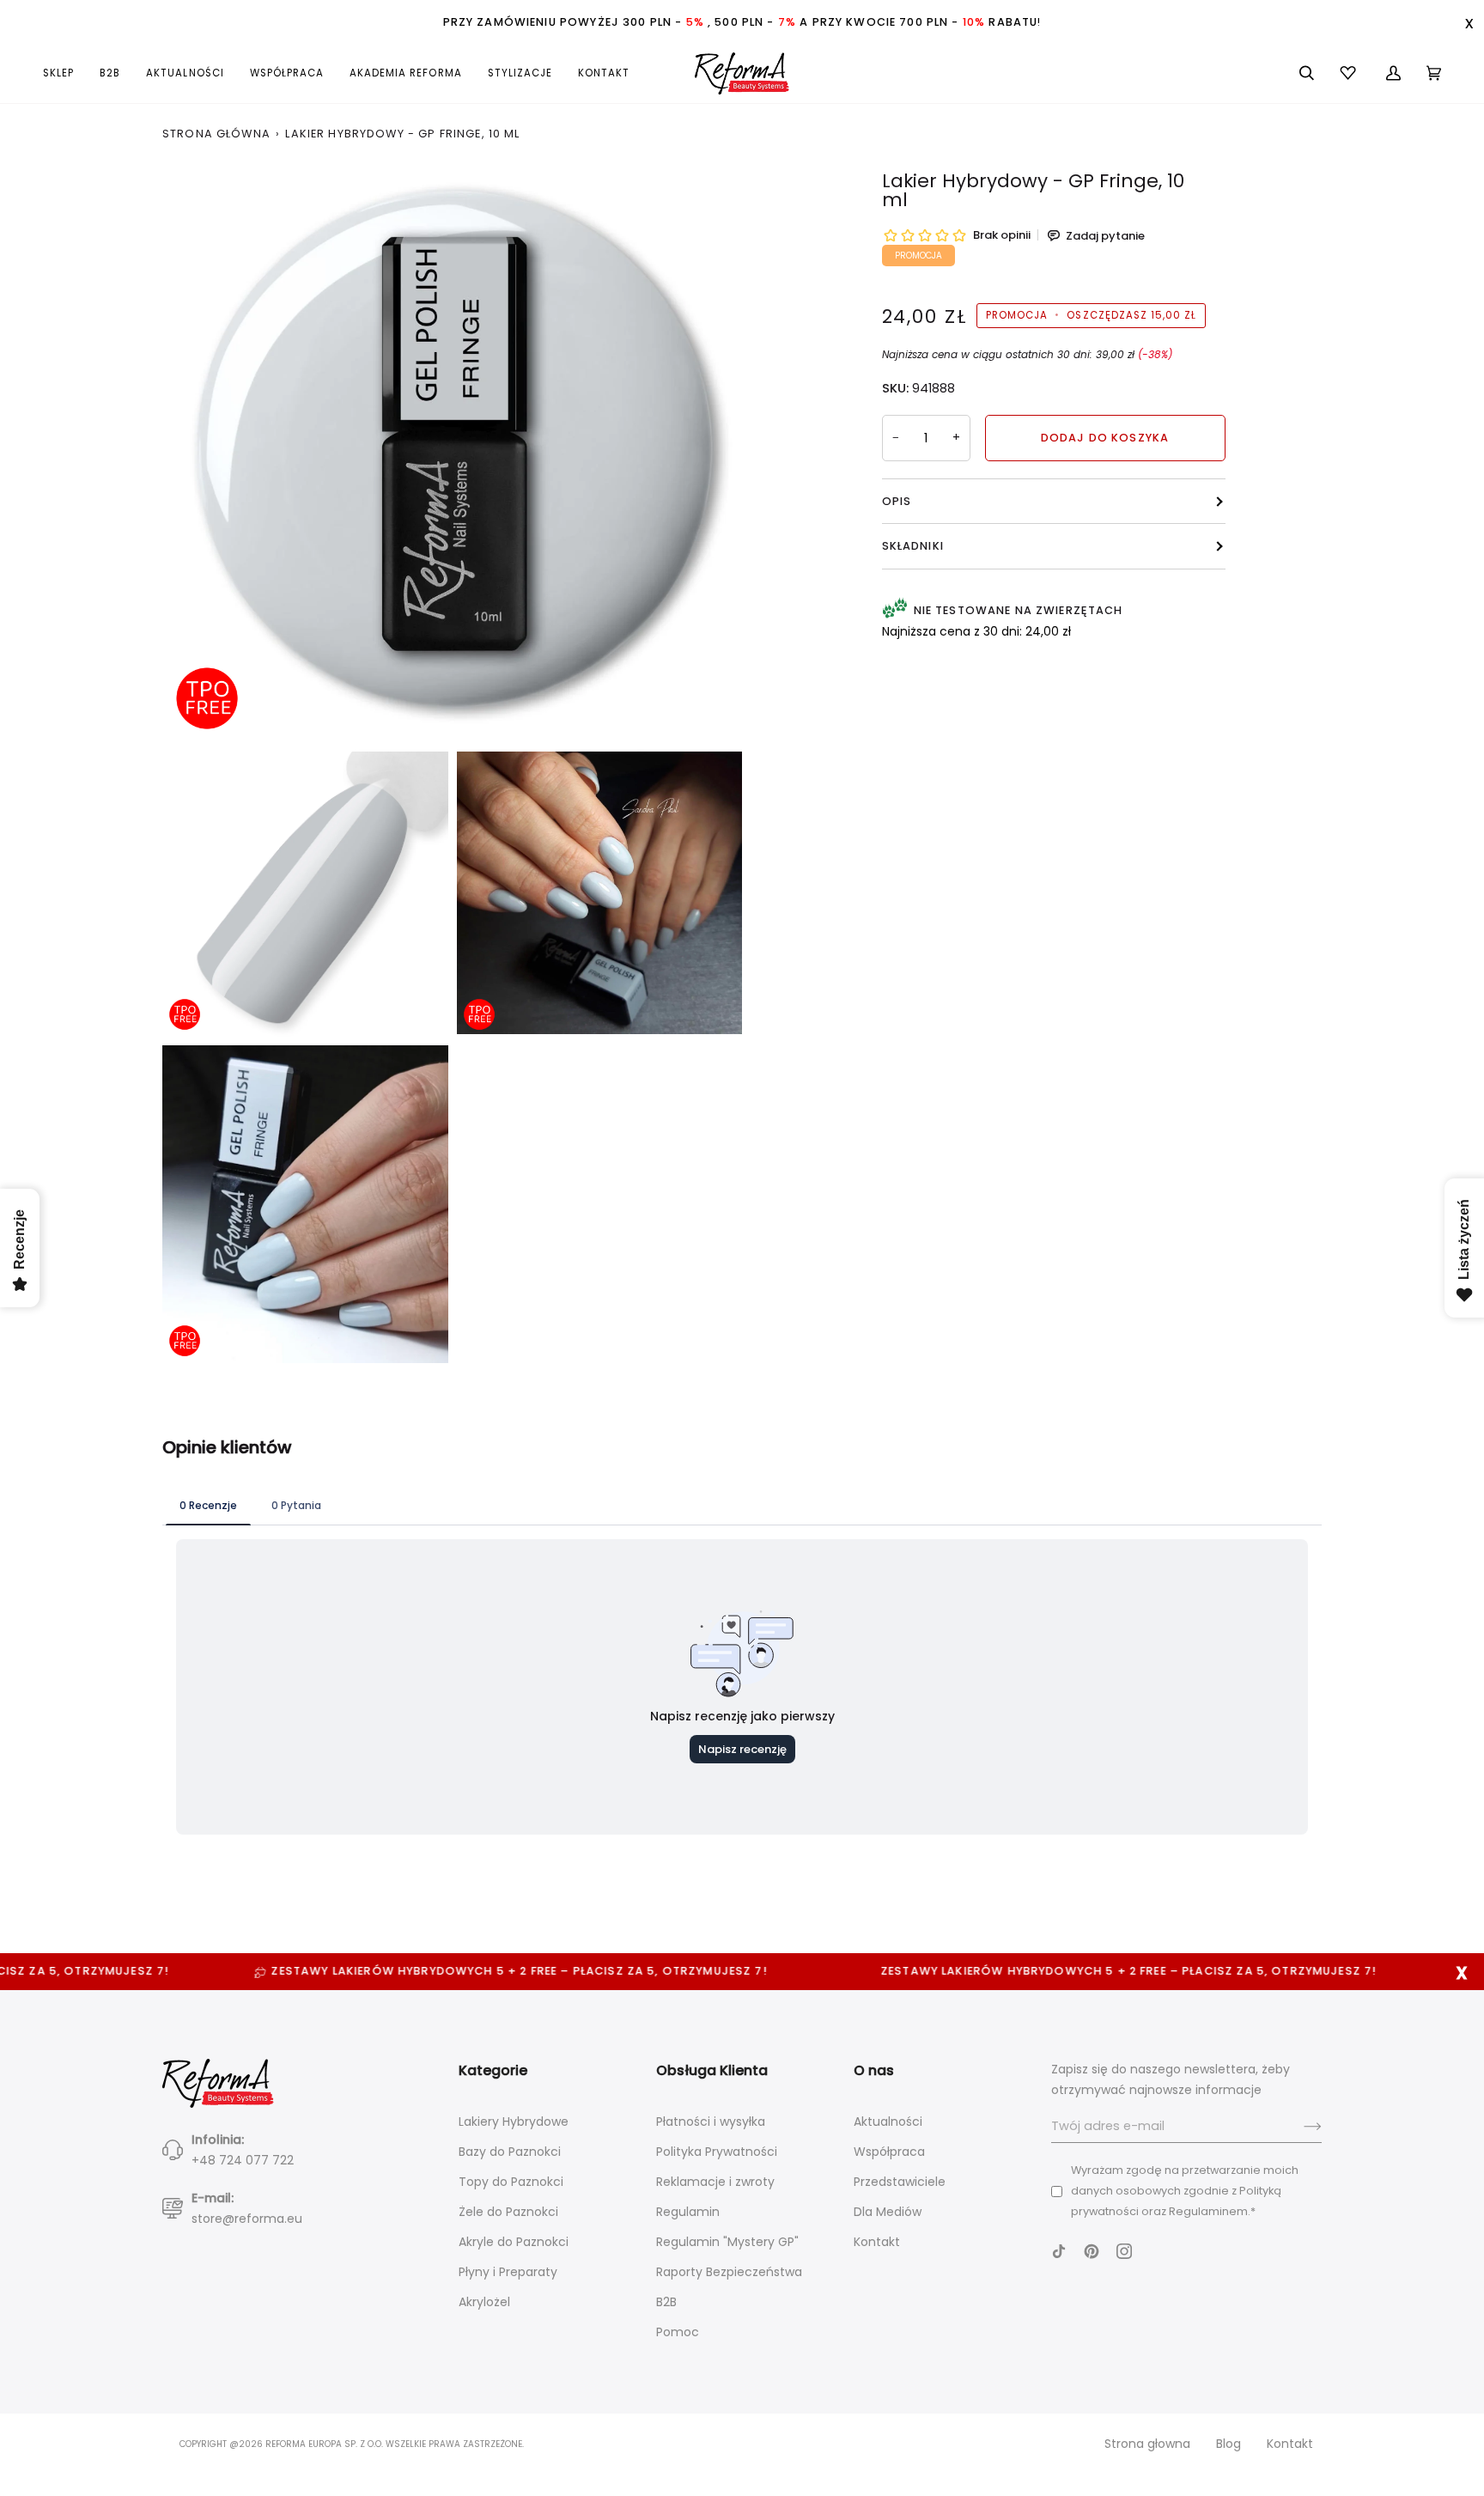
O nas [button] (874, 2070)
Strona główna (216, 134)
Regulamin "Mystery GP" (727, 2242)
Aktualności (888, 2122)
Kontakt (877, 2242)
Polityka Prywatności (717, 2152)
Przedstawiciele (900, 2182)
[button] (65, 73)
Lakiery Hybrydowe (514, 2122)
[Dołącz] (1299, 2127)
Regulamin (688, 2212)
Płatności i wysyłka (711, 2122)
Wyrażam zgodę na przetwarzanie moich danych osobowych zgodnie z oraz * (1185, 2191)
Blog (1229, 2444)
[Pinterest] (1092, 2251)
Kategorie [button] (493, 2070)
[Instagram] (1124, 2251)
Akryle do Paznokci (514, 2242)
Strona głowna (1147, 2444)
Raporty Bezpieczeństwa (729, 2272)
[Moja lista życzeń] (1350, 73)
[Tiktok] (1059, 2251)
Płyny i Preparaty (508, 2272)
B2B (666, 2302)
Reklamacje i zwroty (715, 2182)
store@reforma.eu (247, 2219)
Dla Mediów (888, 2212)
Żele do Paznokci (508, 2212)
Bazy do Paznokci (510, 2152)
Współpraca (889, 2152)
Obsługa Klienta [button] (712, 2070)
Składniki (913, 546)
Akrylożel (484, 2302)
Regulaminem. (1210, 2211)
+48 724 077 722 (243, 2160)
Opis (897, 501)
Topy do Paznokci (511, 2182)
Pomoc (678, 2332)
